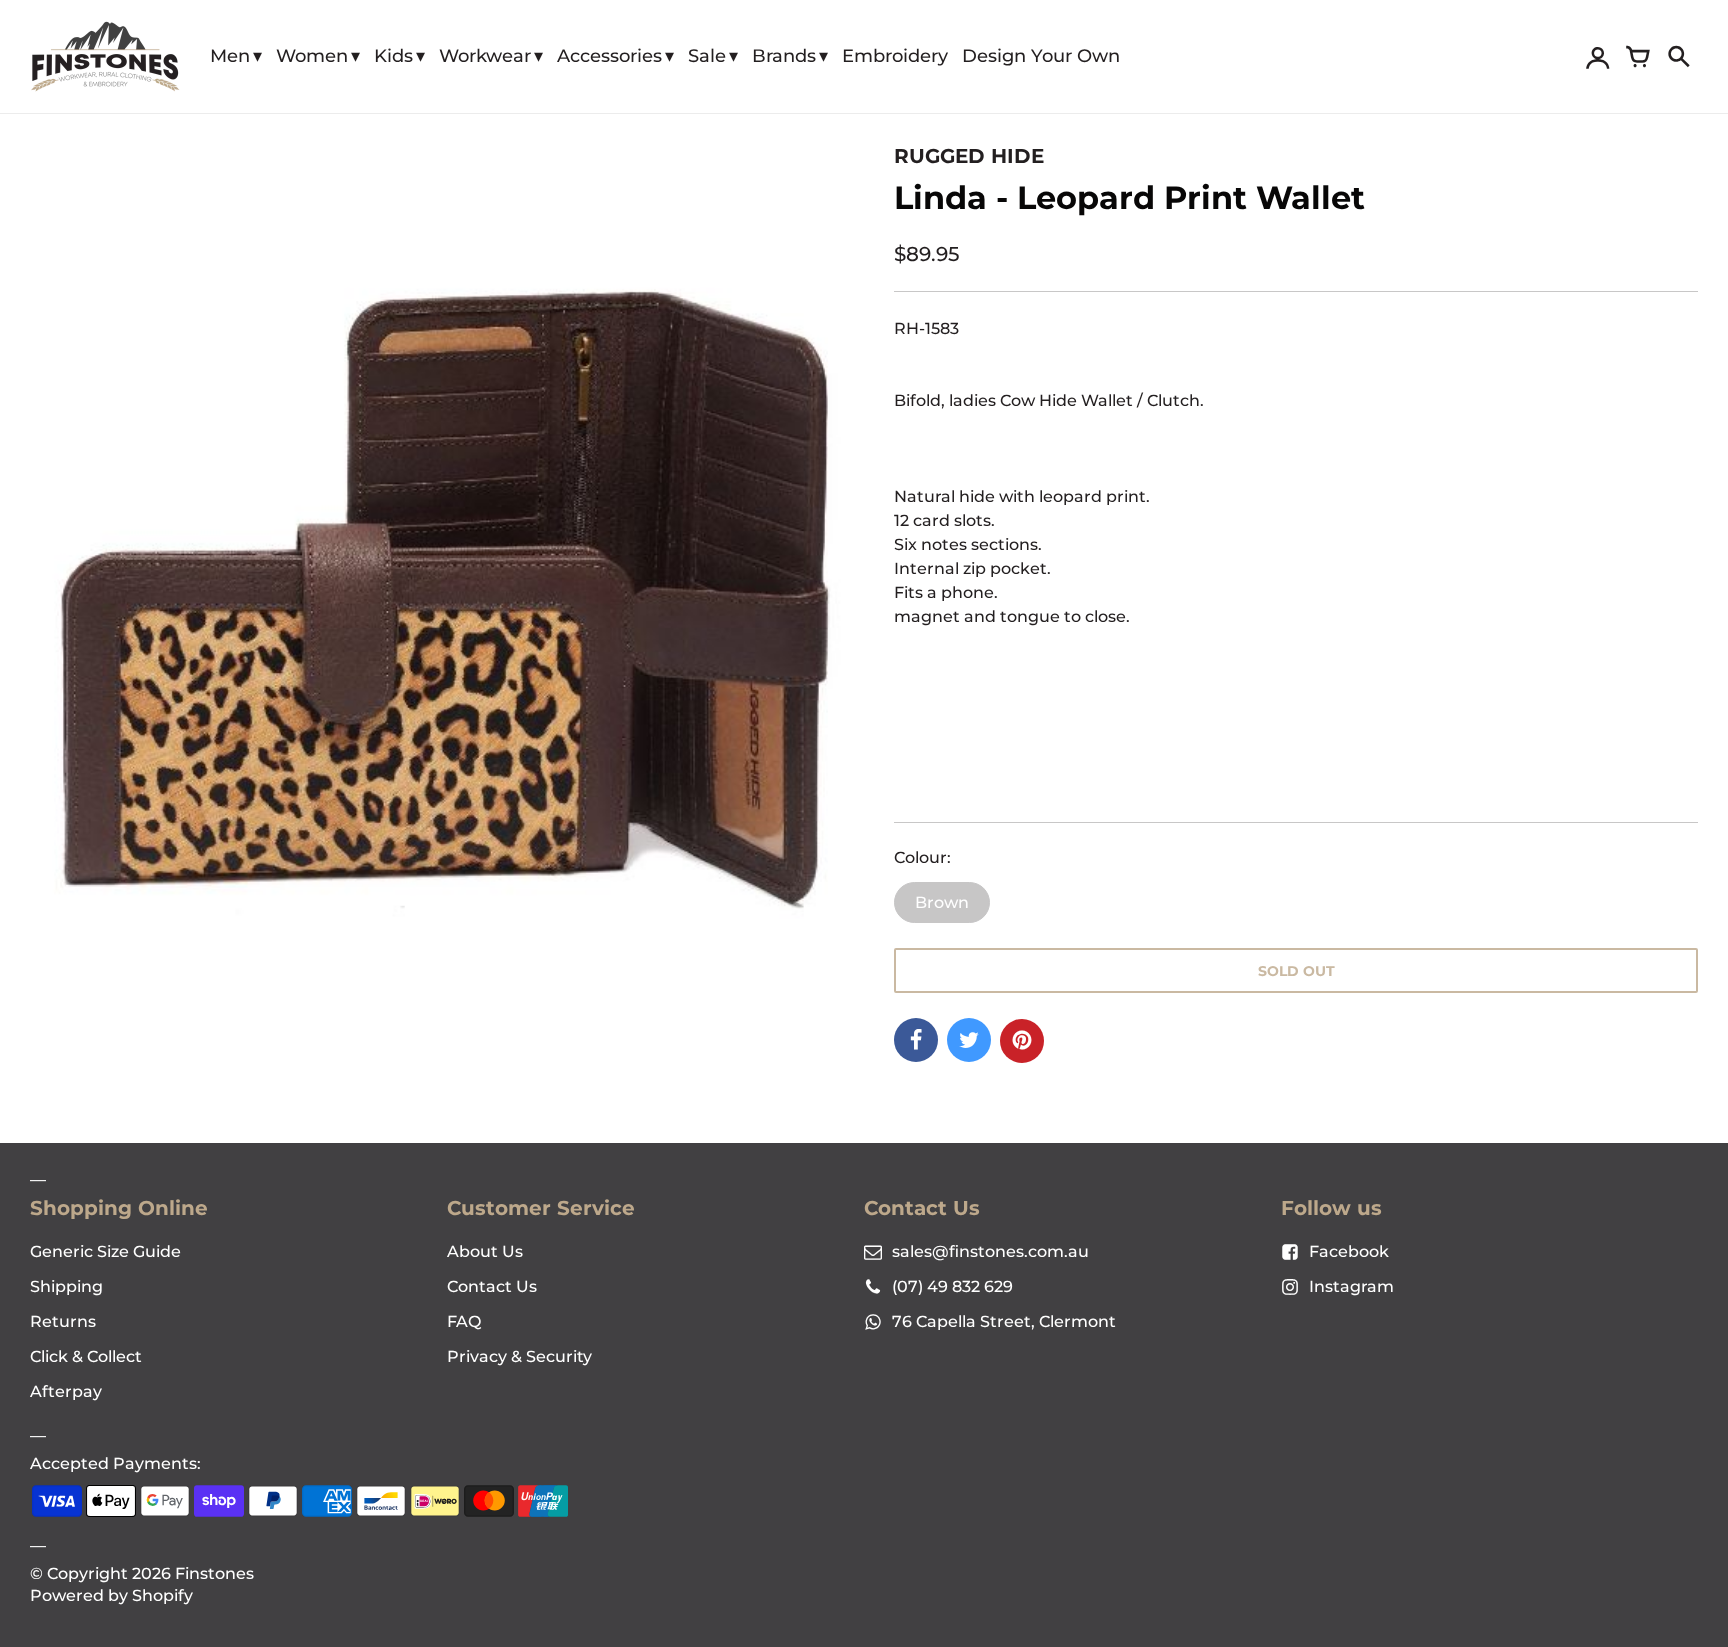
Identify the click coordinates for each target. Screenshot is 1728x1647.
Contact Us (492, 1286)
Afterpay (66, 1391)
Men (230, 56)
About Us (485, 1251)
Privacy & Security (519, 1356)
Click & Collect (86, 1356)
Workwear (485, 56)
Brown (942, 902)
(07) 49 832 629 (952, 1286)
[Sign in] (1598, 57)
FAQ (464, 1321)
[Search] (1678, 57)
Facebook (1349, 1251)
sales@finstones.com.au (990, 1251)
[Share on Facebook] (916, 1040)
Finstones (214, 1573)
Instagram (1351, 1286)
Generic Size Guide (105, 1251)
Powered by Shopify (111, 1595)
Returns (63, 1321)
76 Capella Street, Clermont (1004, 1321)
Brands (784, 56)
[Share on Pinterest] (1022, 1041)
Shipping (66, 1286)
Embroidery (895, 56)
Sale (707, 56)
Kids (393, 56)
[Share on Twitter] (969, 1040)
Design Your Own (1041, 56)
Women (312, 56)
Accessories (609, 56)
